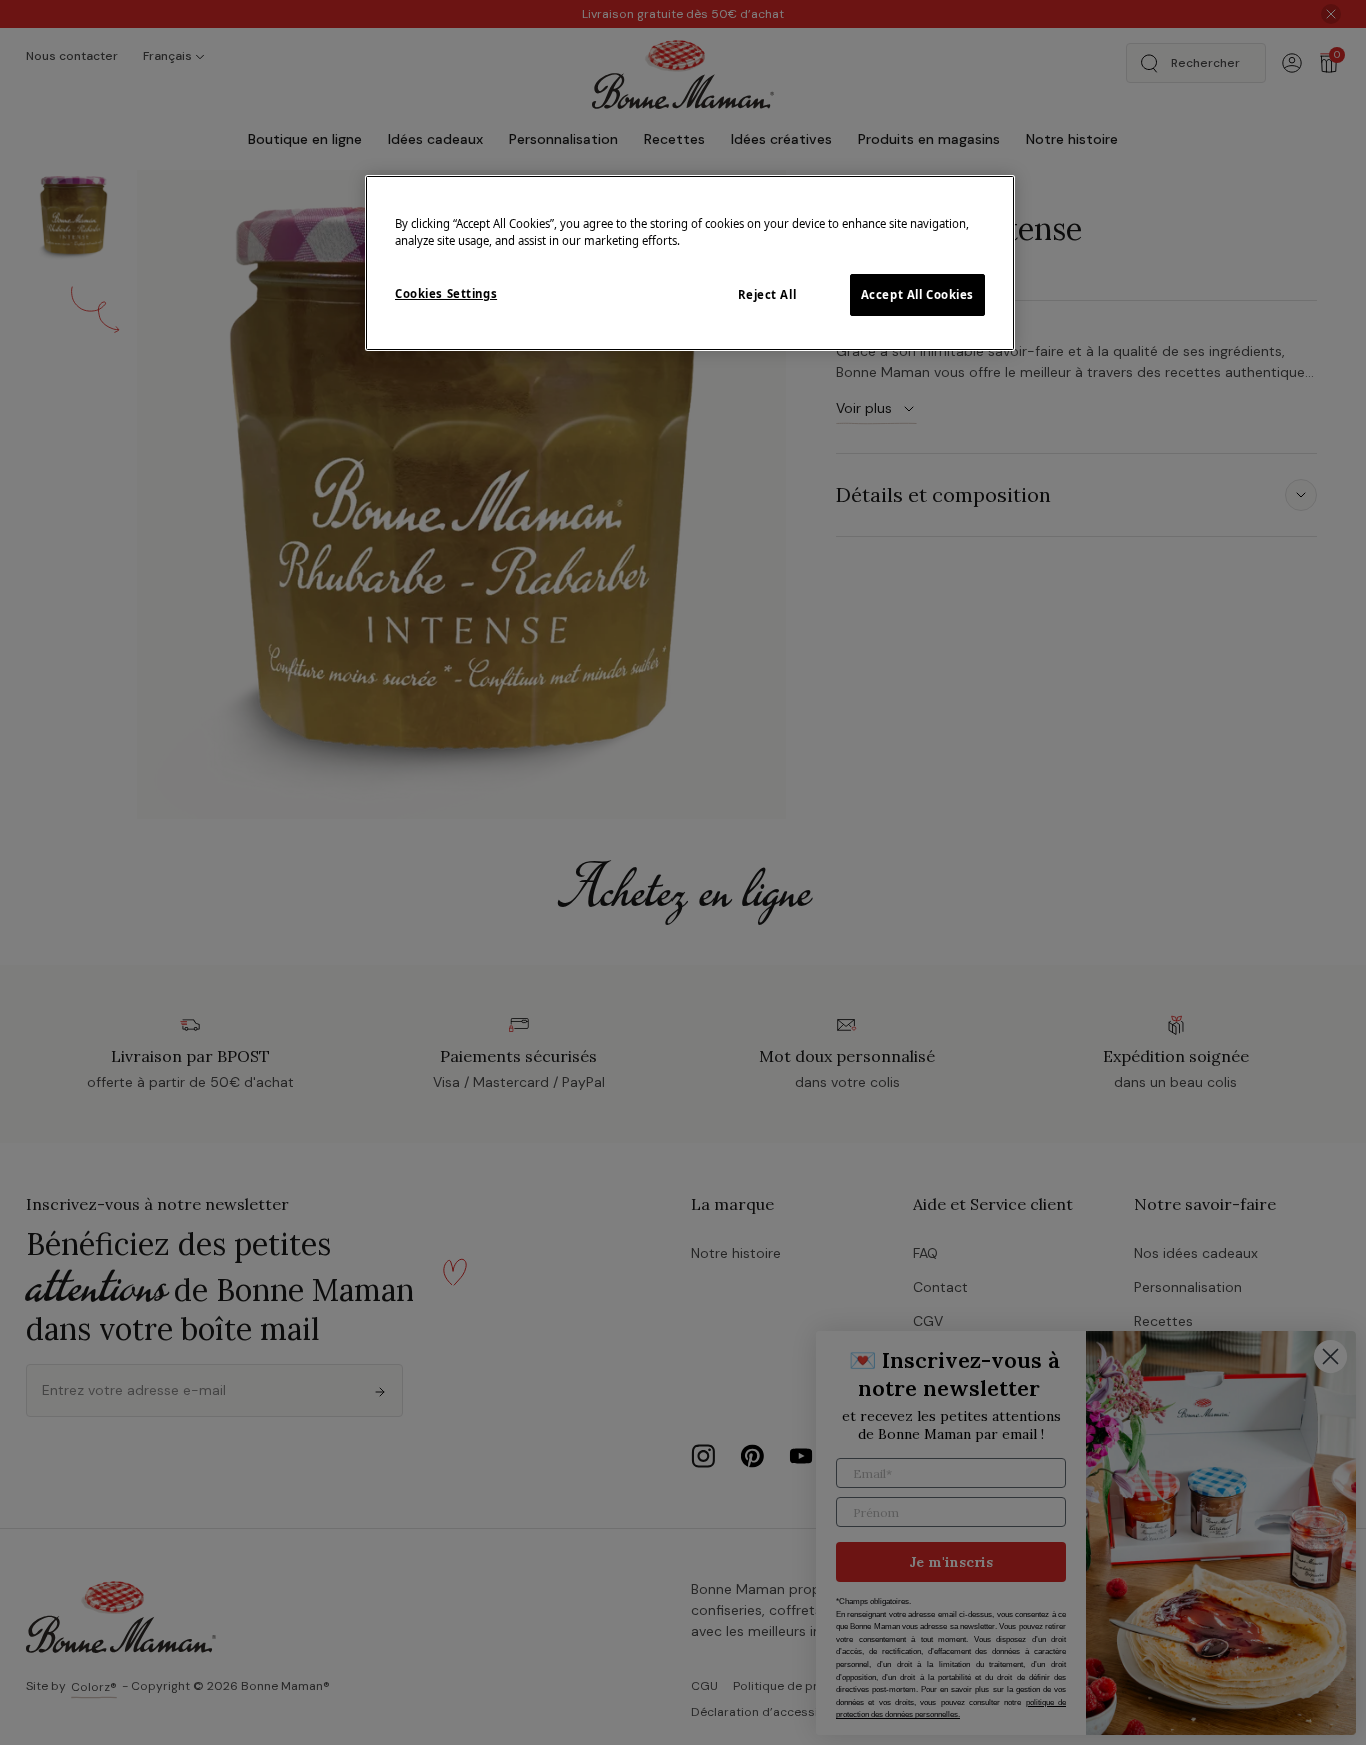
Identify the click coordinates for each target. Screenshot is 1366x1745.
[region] (690, 263)
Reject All (767, 294)
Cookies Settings (446, 293)
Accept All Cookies (917, 294)
